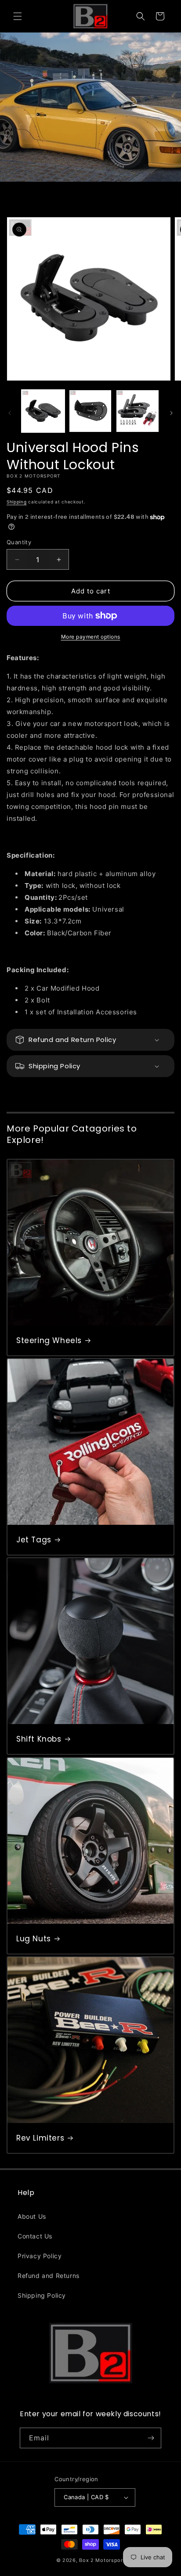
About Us (32, 2216)
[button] (18, 16)
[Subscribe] (151, 2438)
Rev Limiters (40, 2138)
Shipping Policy (42, 2295)
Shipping (17, 502)
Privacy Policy (40, 2256)
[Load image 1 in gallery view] (43, 411)
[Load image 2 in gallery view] (90, 411)
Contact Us (35, 2236)
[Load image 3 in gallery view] (138, 411)
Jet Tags (34, 1540)
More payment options (91, 637)
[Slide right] (171, 413)
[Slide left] (10, 413)
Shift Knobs (39, 1739)
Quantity (19, 542)
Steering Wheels (49, 1340)
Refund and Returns (49, 2276)
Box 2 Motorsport (102, 2560)
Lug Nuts (34, 1939)
